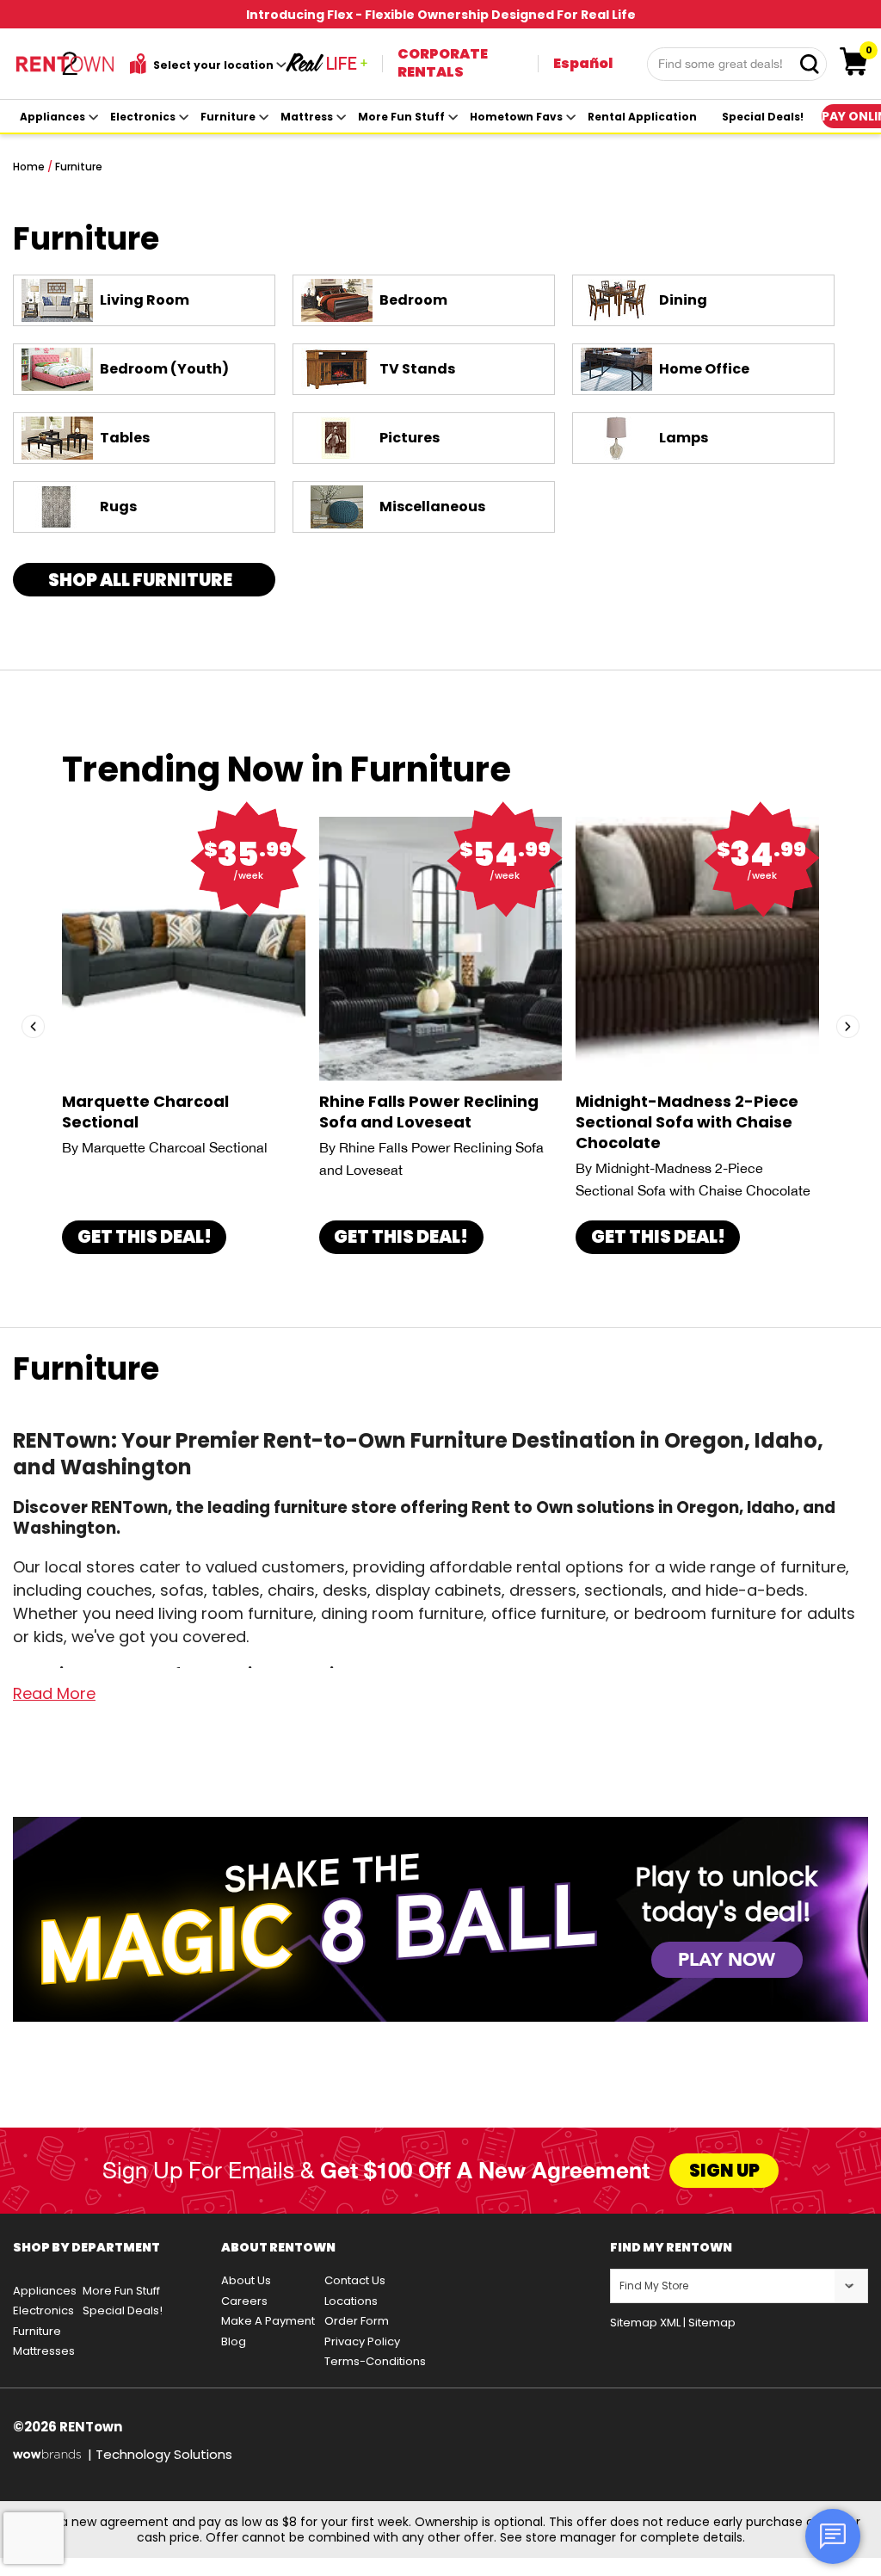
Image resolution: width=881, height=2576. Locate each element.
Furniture (79, 167)
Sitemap (712, 2323)
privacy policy (362, 2341)
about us (246, 2280)
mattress (307, 117)
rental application (642, 117)
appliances (52, 117)
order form (357, 2321)
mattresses (44, 2351)
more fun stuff (401, 117)
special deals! (763, 117)
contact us (355, 2280)
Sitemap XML (645, 2323)
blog (234, 2341)
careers (244, 2301)
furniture (228, 117)
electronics (143, 117)
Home (29, 167)
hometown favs (516, 117)
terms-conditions (375, 2361)
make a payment (268, 2321)
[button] (33, 1027)
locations (351, 2301)
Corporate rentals (443, 63)
